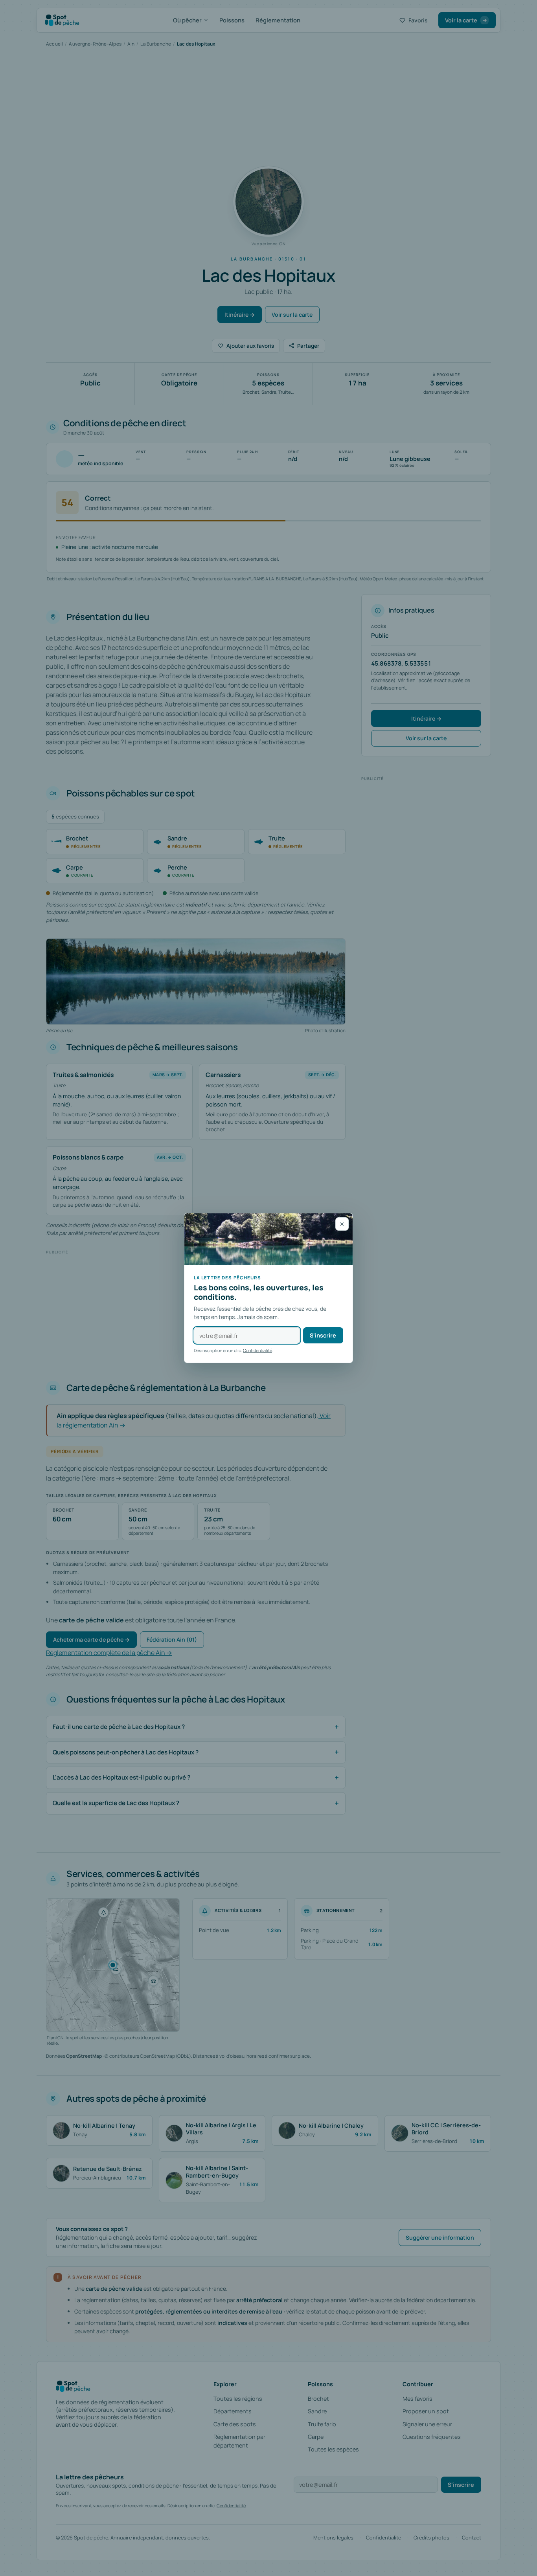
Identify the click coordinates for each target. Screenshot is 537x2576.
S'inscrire (323, 1335)
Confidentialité (257, 1350)
